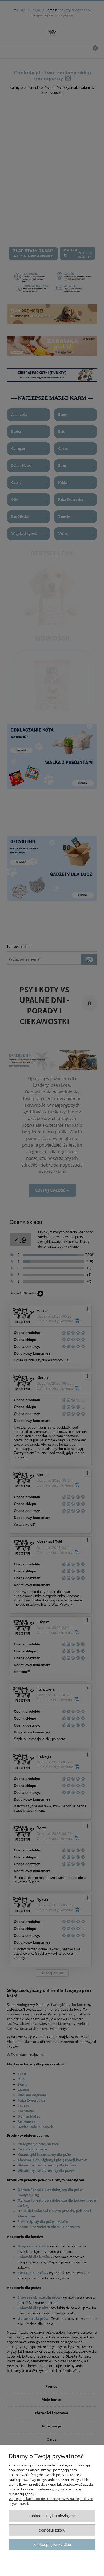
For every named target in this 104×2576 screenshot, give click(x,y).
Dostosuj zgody (52, 2530)
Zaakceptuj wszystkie (52, 2545)
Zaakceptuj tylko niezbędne (52, 2516)
